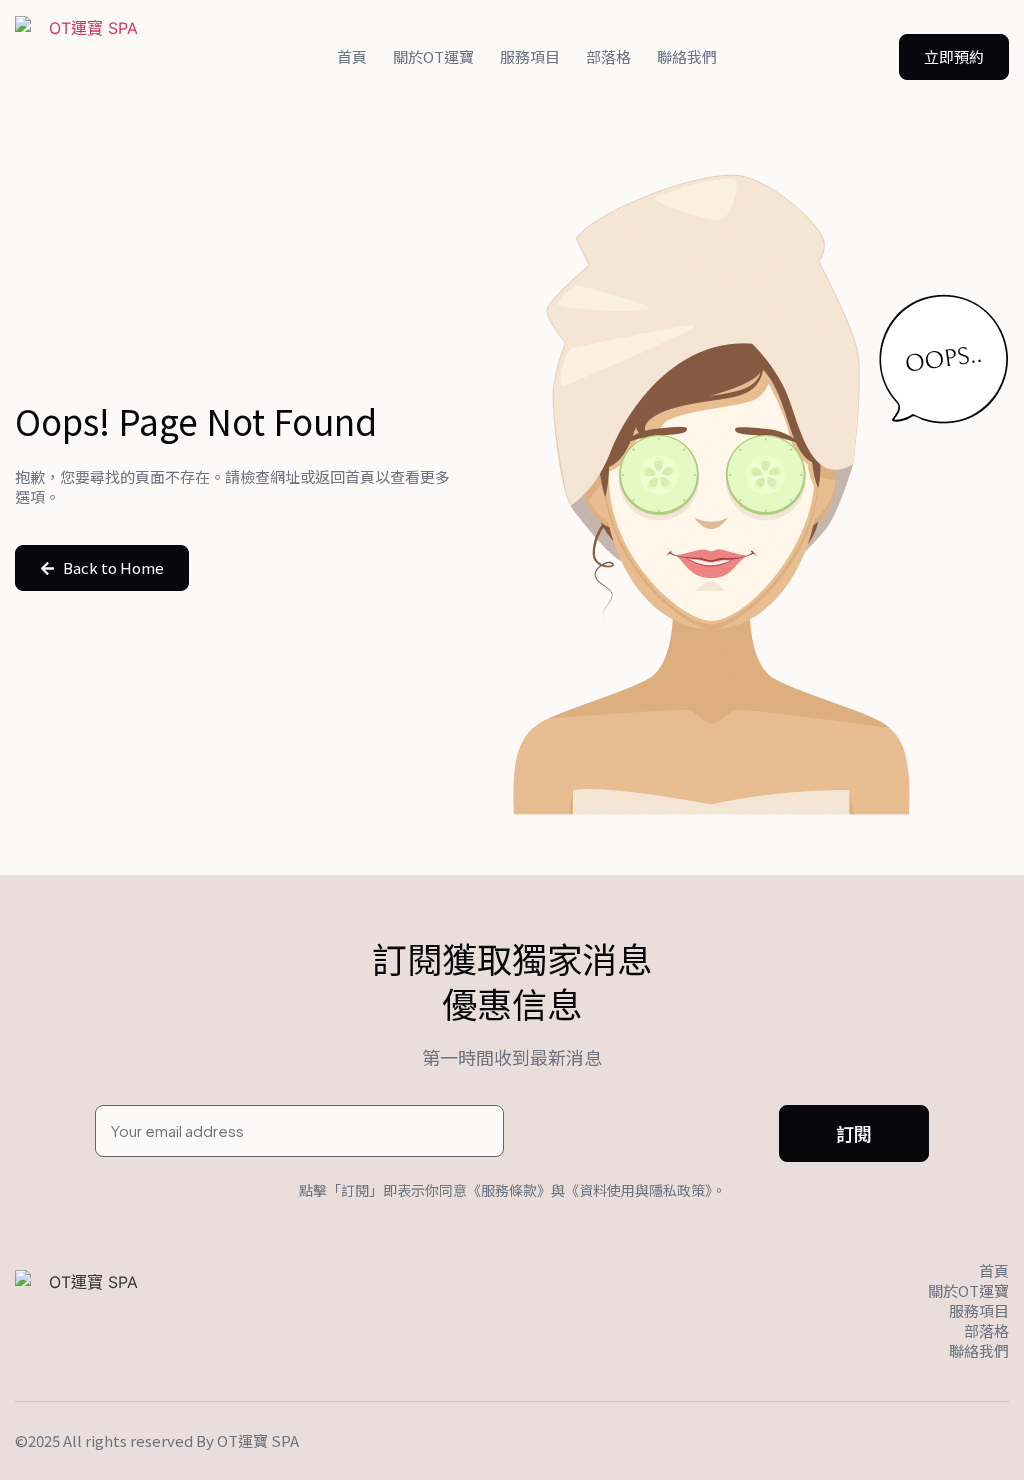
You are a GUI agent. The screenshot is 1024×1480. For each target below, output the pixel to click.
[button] (954, 57)
